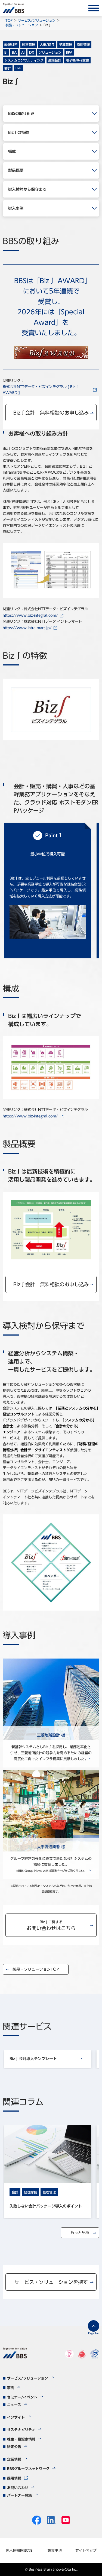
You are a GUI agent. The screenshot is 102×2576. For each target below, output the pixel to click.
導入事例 (16, 208)
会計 (8, 68)
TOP (9, 20)
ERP (18, 68)
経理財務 (11, 44)
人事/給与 (47, 44)
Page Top (94, 2333)
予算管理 (66, 44)
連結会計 (55, 60)
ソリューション (50, 52)
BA (14, 52)
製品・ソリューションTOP (36, 1969)
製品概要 (16, 170)
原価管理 (83, 44)
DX (32, 52)
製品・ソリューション (22, 25)
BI (6, 52)
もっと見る (80, 2233)
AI (23, 52)
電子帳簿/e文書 (77, 60)
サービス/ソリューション (37, 20)
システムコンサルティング (24, 60)
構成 (12, 151)
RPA (69, 52)
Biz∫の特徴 (18, 132)
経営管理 (29, 44)
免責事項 (55, 2550)
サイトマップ (86, 2550)
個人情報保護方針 (20, 2550)
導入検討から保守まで (27, 189)
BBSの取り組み (21, 114)
